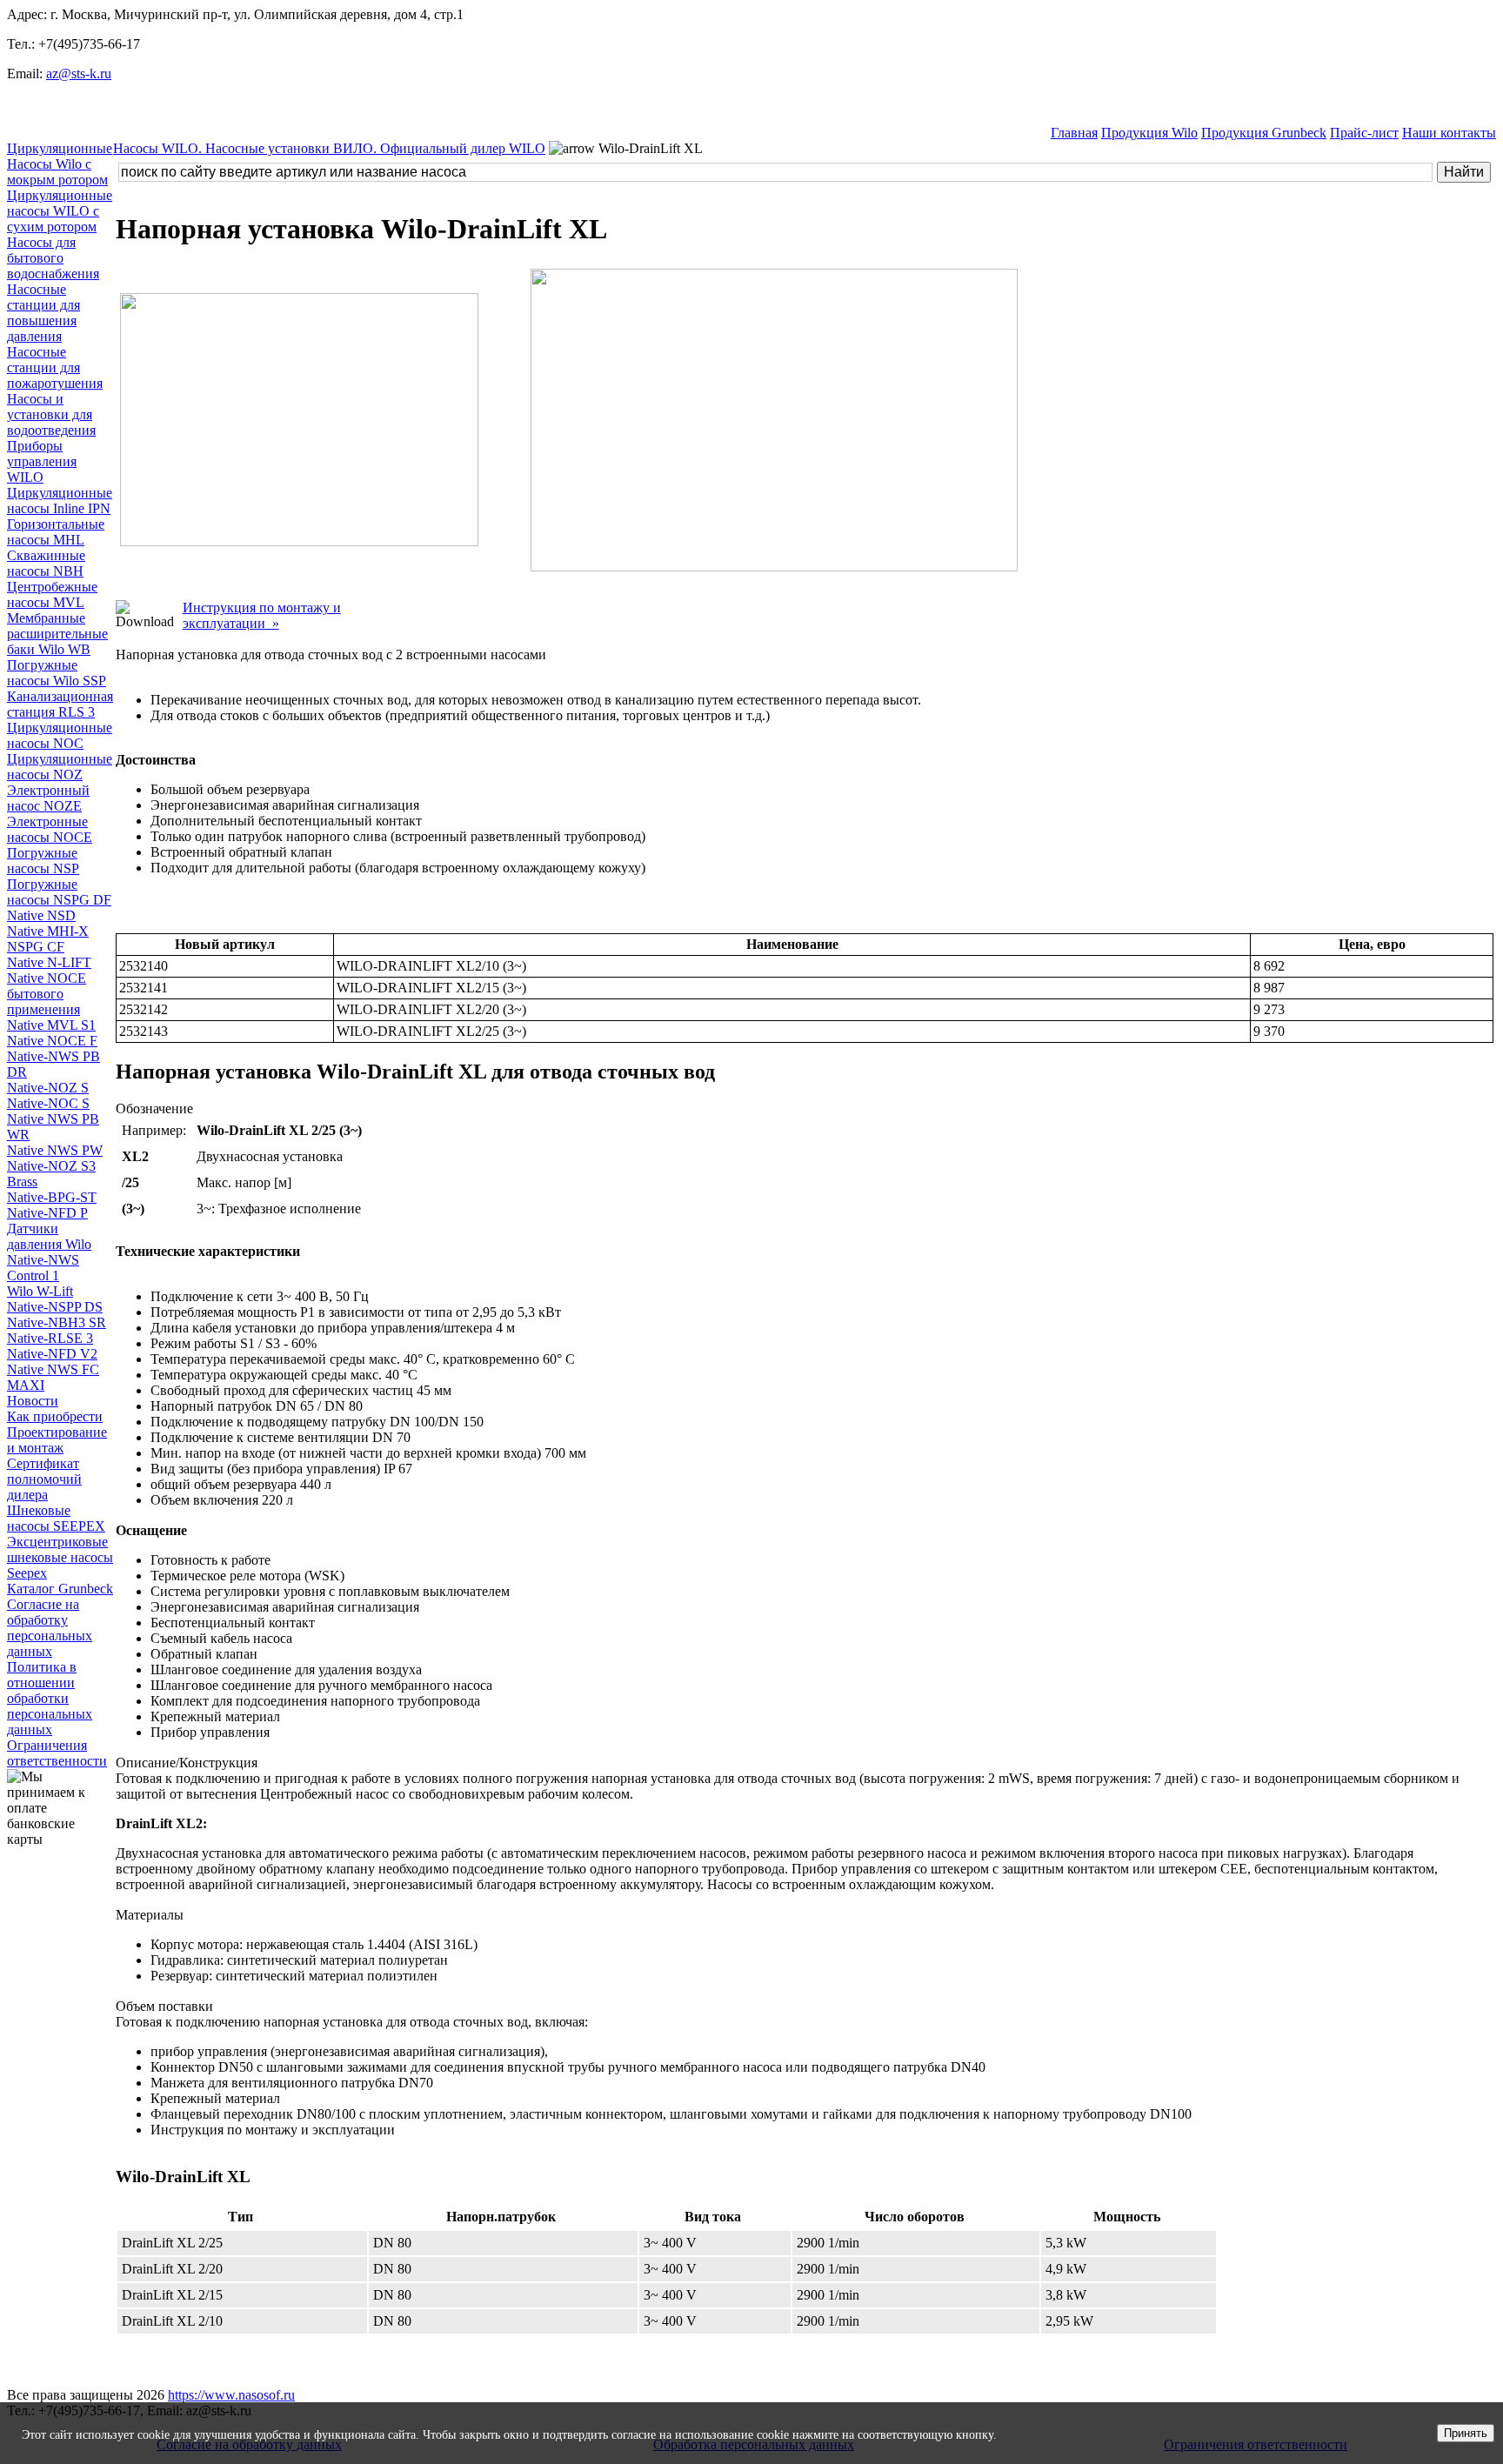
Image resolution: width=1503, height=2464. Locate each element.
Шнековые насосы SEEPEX (56, 1518)
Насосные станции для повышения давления (43, 313)
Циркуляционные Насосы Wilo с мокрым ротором (60, 164)
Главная (1074, 133)
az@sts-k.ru (79, 73)
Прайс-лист (1364, 133)
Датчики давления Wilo (49, 1236)
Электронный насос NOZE (48, 798)
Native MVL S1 (51, 1025)
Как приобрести (55, 1416)
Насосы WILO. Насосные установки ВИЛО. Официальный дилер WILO (329, 148)
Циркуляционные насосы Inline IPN (60, 501)
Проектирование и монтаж (57, 1440)
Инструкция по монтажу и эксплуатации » (262, 615)
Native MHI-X (48, 931)
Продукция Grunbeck (1264, 133)
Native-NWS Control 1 (43, 1268)
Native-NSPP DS (55, 1307)
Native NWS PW (55, 1150)
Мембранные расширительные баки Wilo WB (57, 634)
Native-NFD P (47, 1213)
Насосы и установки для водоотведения (51, 414)
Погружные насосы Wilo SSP (57, 673)
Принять (1466, 2433)
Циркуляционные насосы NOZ (60, 767)
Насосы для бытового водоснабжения (53, 258)
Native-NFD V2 (52, 1354)
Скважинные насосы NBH (46, 563)
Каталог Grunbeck (60, 1589)
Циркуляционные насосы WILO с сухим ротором (60, 211)
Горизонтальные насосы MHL (56, 532)
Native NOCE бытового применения (47, 994)
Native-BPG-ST (52, 1197)
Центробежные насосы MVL (52, 594)
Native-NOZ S (48, 1088)
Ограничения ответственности (57, 1753)
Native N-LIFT (49, 962)
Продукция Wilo (1149, 133)
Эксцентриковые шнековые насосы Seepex (60, 1557)
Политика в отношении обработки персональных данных (50, 1698)
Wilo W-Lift (40, 1291)
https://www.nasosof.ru (231, 2395)
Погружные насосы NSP (43, 861)
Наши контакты (1449, 133)
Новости (33, 1401)
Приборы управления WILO (42, 461)
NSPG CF (36, 947)
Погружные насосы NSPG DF (59, 892)
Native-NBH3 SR (57, 1322)
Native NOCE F (52, 1041)
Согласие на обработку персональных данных (50, 1628)
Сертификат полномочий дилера (44, 1479)
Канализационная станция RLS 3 (60, 704)
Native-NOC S (48, 1103)
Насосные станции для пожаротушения (55, 367)
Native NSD (41, 915)
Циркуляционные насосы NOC (60, 735)
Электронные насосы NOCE (50, 829)
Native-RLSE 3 (50, 1338)
